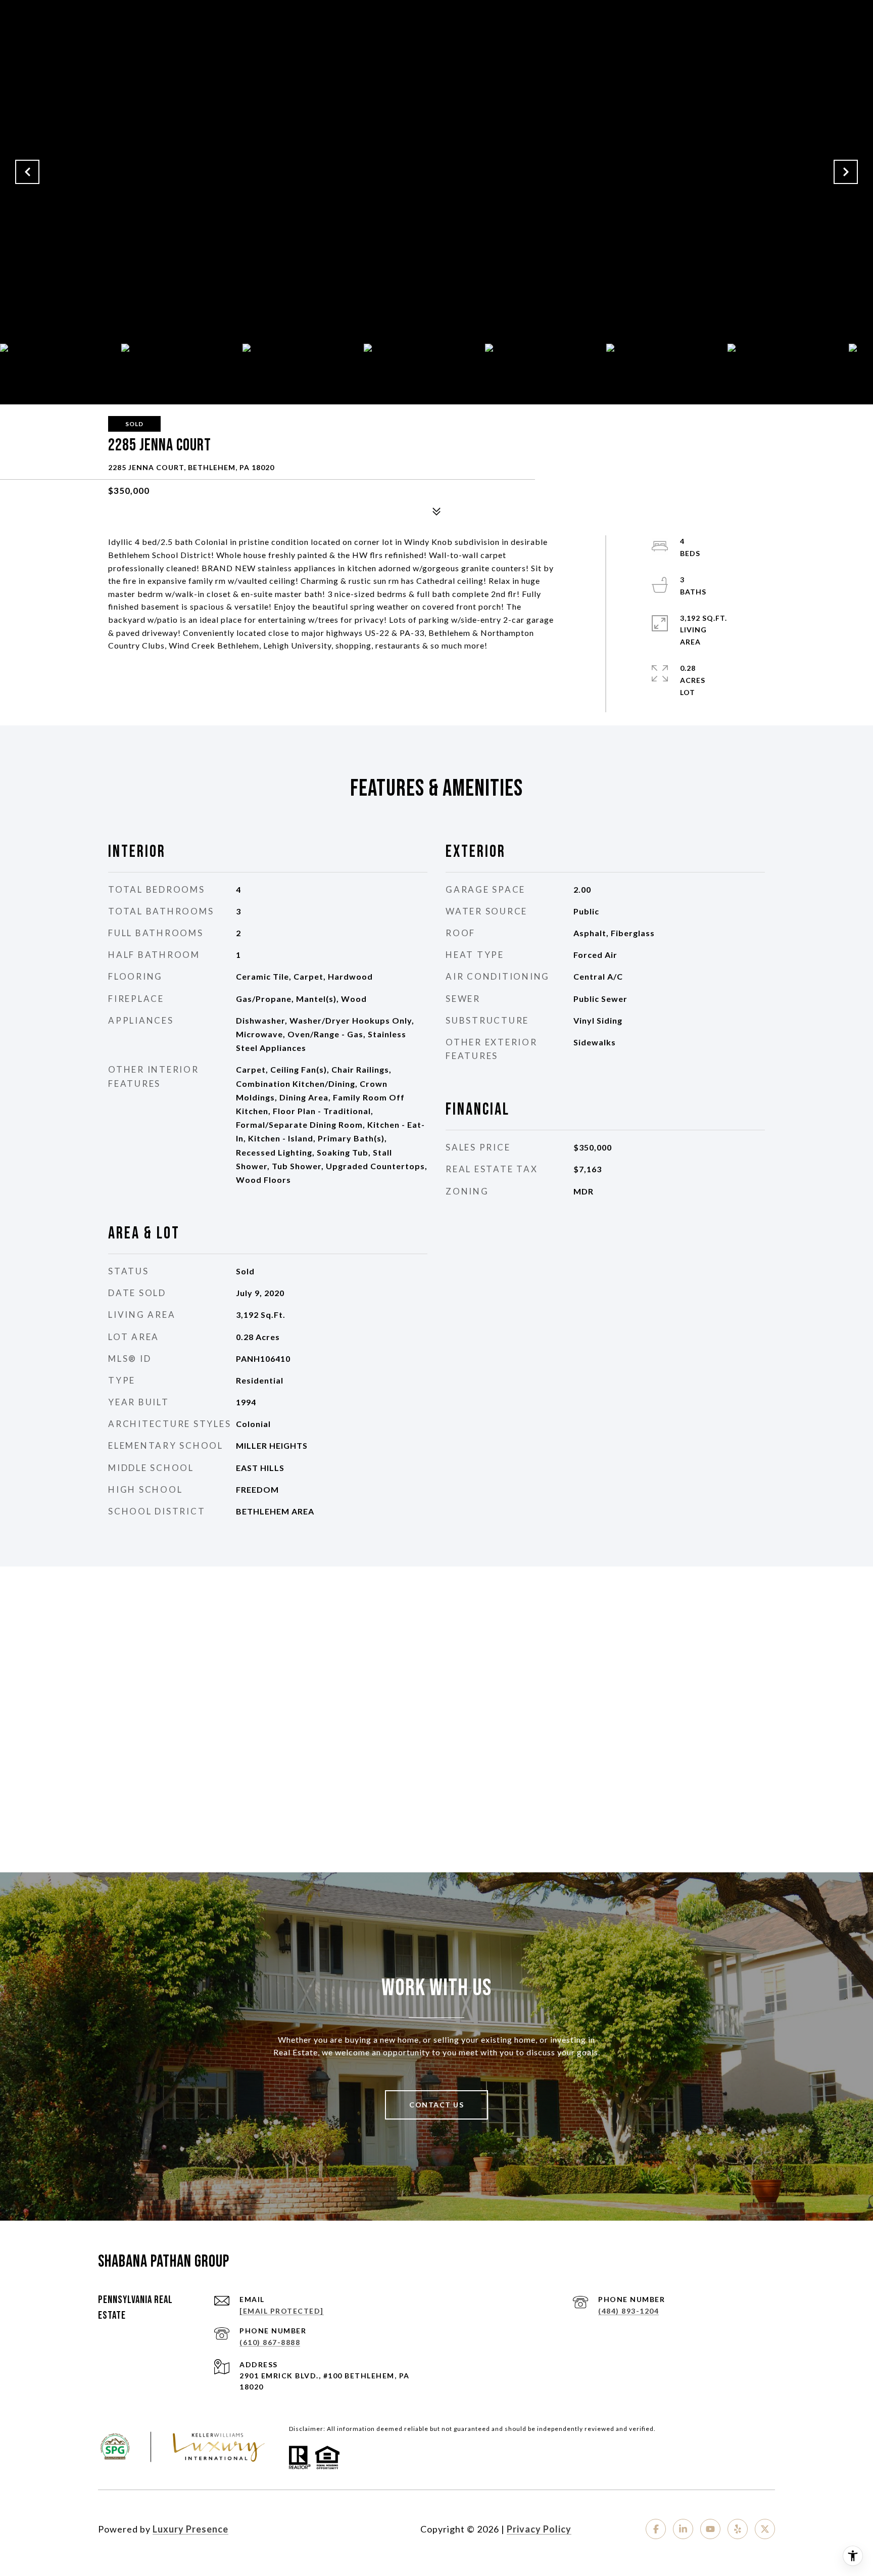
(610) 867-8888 (270, 2342)
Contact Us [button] (437, 2105)
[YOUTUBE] (710, 2529)
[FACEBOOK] (656, 2529)
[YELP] (738, 2529)
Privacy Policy (539, 2529)
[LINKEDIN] (683, 2529)
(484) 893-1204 (628, 2311)
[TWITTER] (765, 2529)
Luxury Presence (190, 2529)
